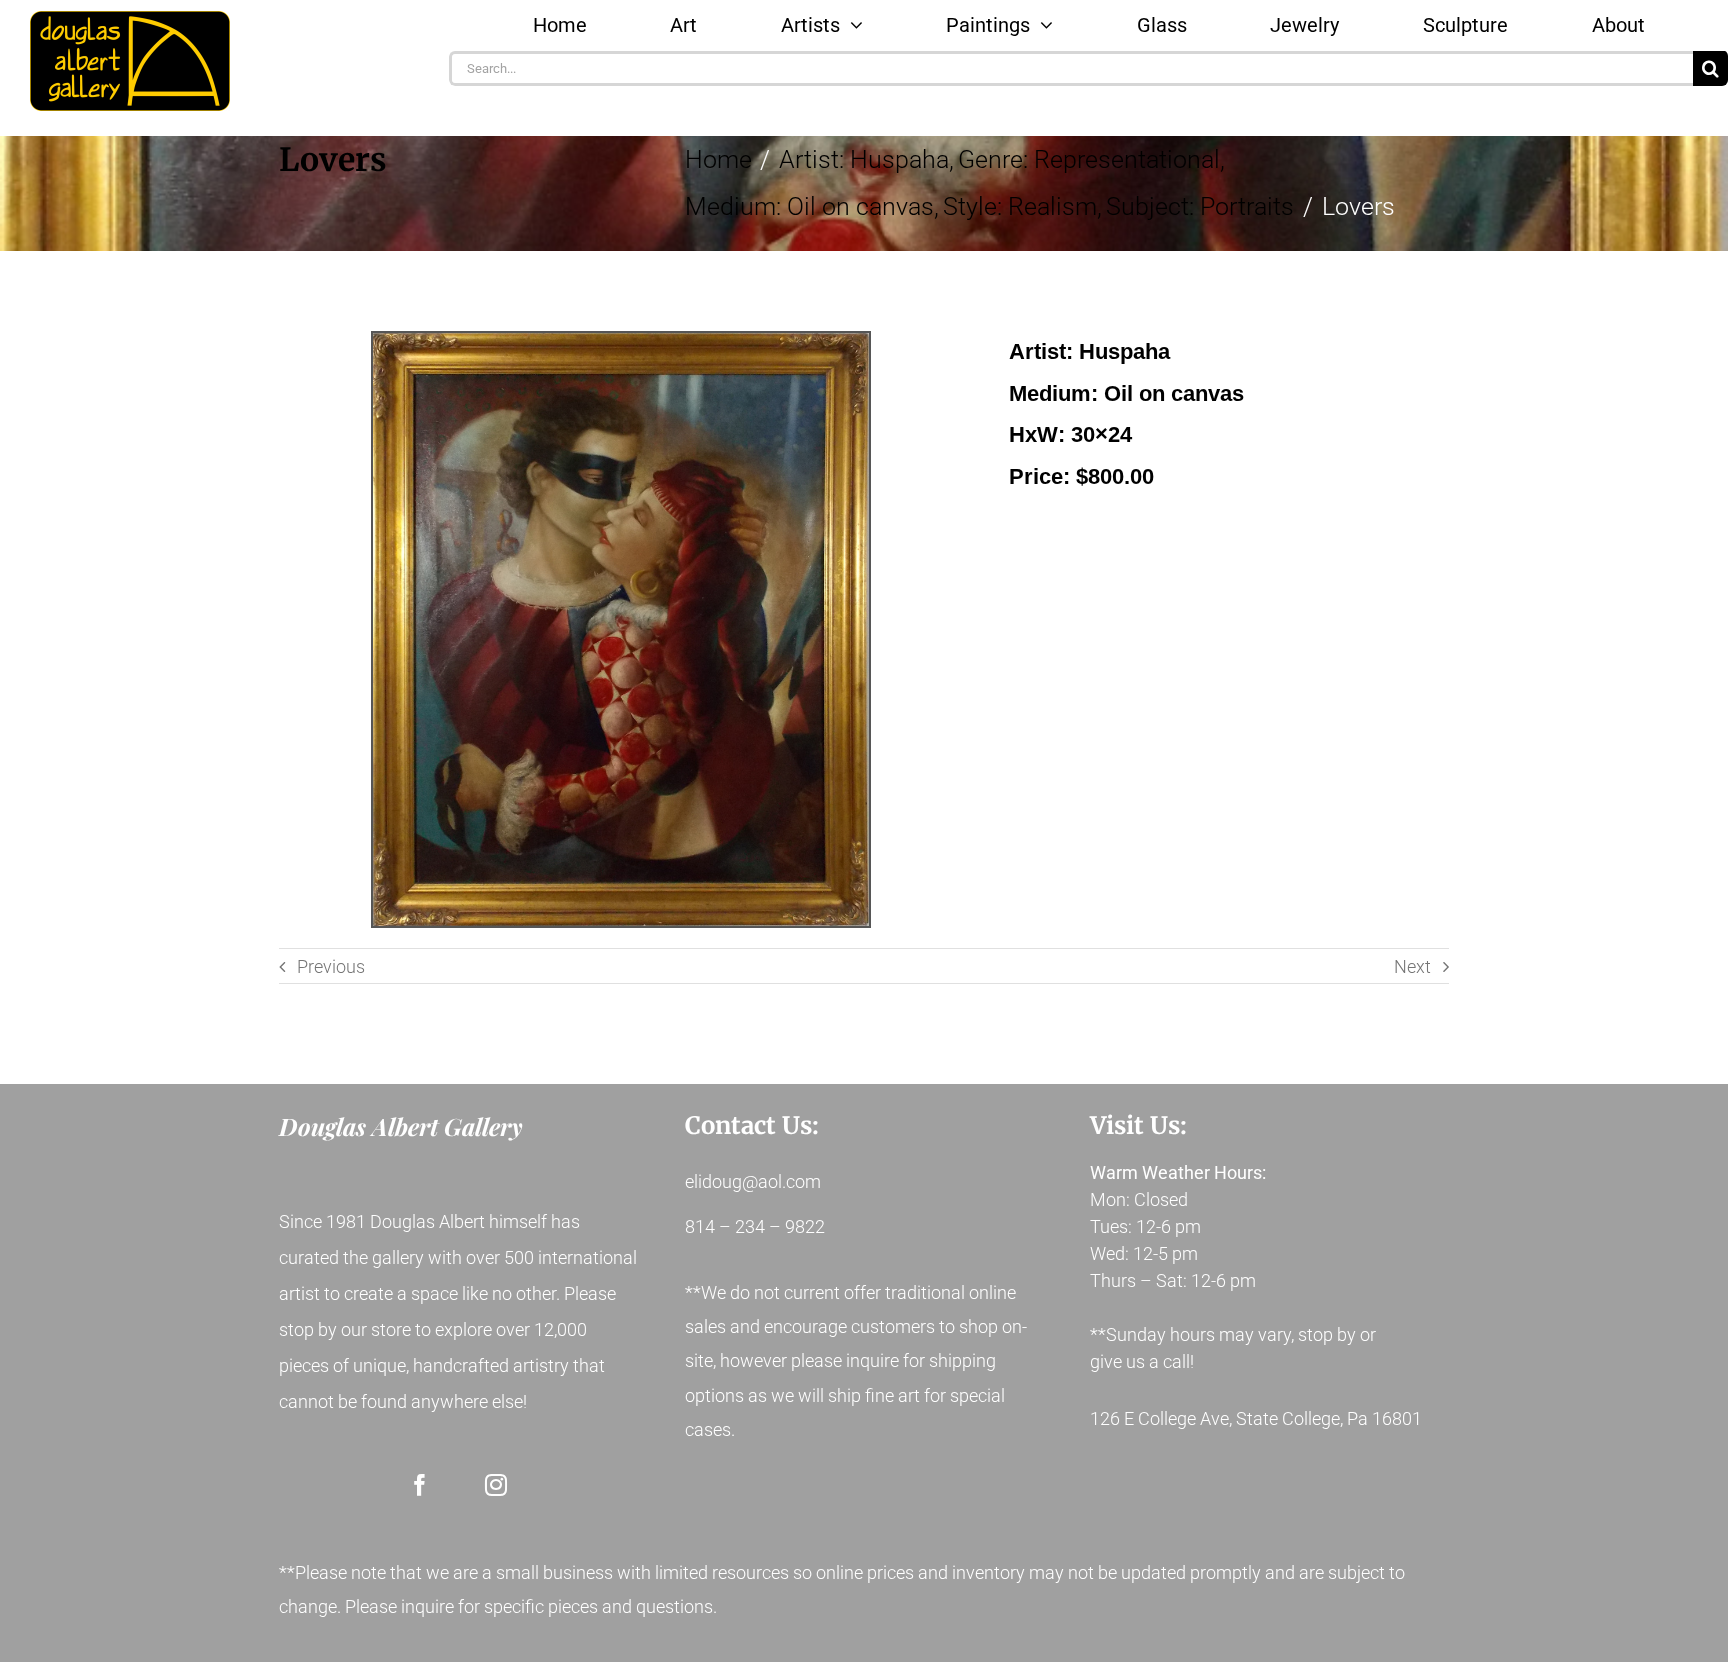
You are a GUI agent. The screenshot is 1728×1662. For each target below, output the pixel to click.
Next (1412, 966)
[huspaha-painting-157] (621, 629)
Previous (331, 966)
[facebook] (420, 1485)
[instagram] (496, 1485)
